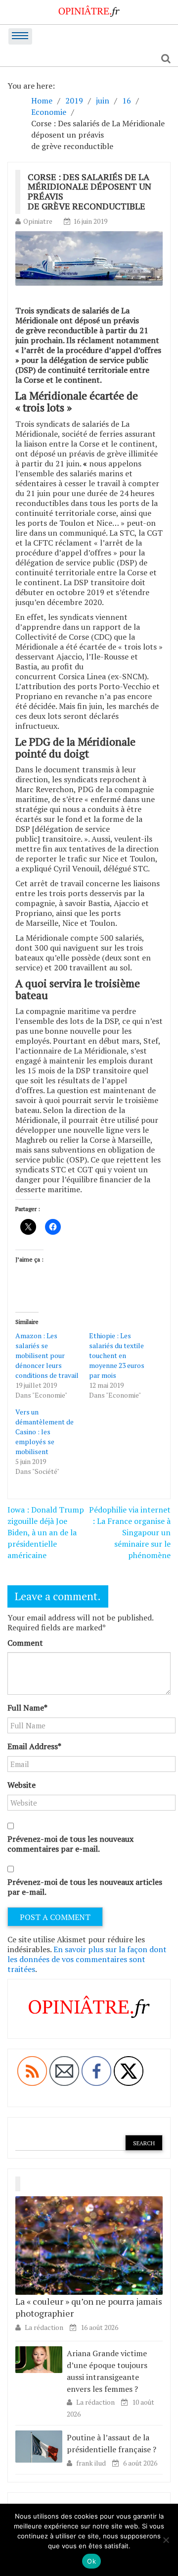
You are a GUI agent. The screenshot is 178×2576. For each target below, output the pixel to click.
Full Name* (27, 1708)
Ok (91, 2561)
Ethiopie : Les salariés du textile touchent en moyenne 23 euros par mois (117, 1355)
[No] (166, 2540)
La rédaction (44, 2327)
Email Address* (34, 1746)
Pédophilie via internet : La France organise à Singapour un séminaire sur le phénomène (130, 1532)
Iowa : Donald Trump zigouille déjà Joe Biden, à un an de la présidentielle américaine (46, 1532)
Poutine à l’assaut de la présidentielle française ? (111, 2443)
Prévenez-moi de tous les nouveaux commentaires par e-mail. (70, 1844)
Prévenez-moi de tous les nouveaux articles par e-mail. (85, 1887)
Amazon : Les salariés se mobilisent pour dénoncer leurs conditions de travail (47, 1355)
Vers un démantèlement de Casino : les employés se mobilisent (44, 1432)
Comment (25, 1643)
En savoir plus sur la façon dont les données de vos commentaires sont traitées (87, 1959)
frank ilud (92, 2463)
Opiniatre (38, 221)
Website (22, 1785)
